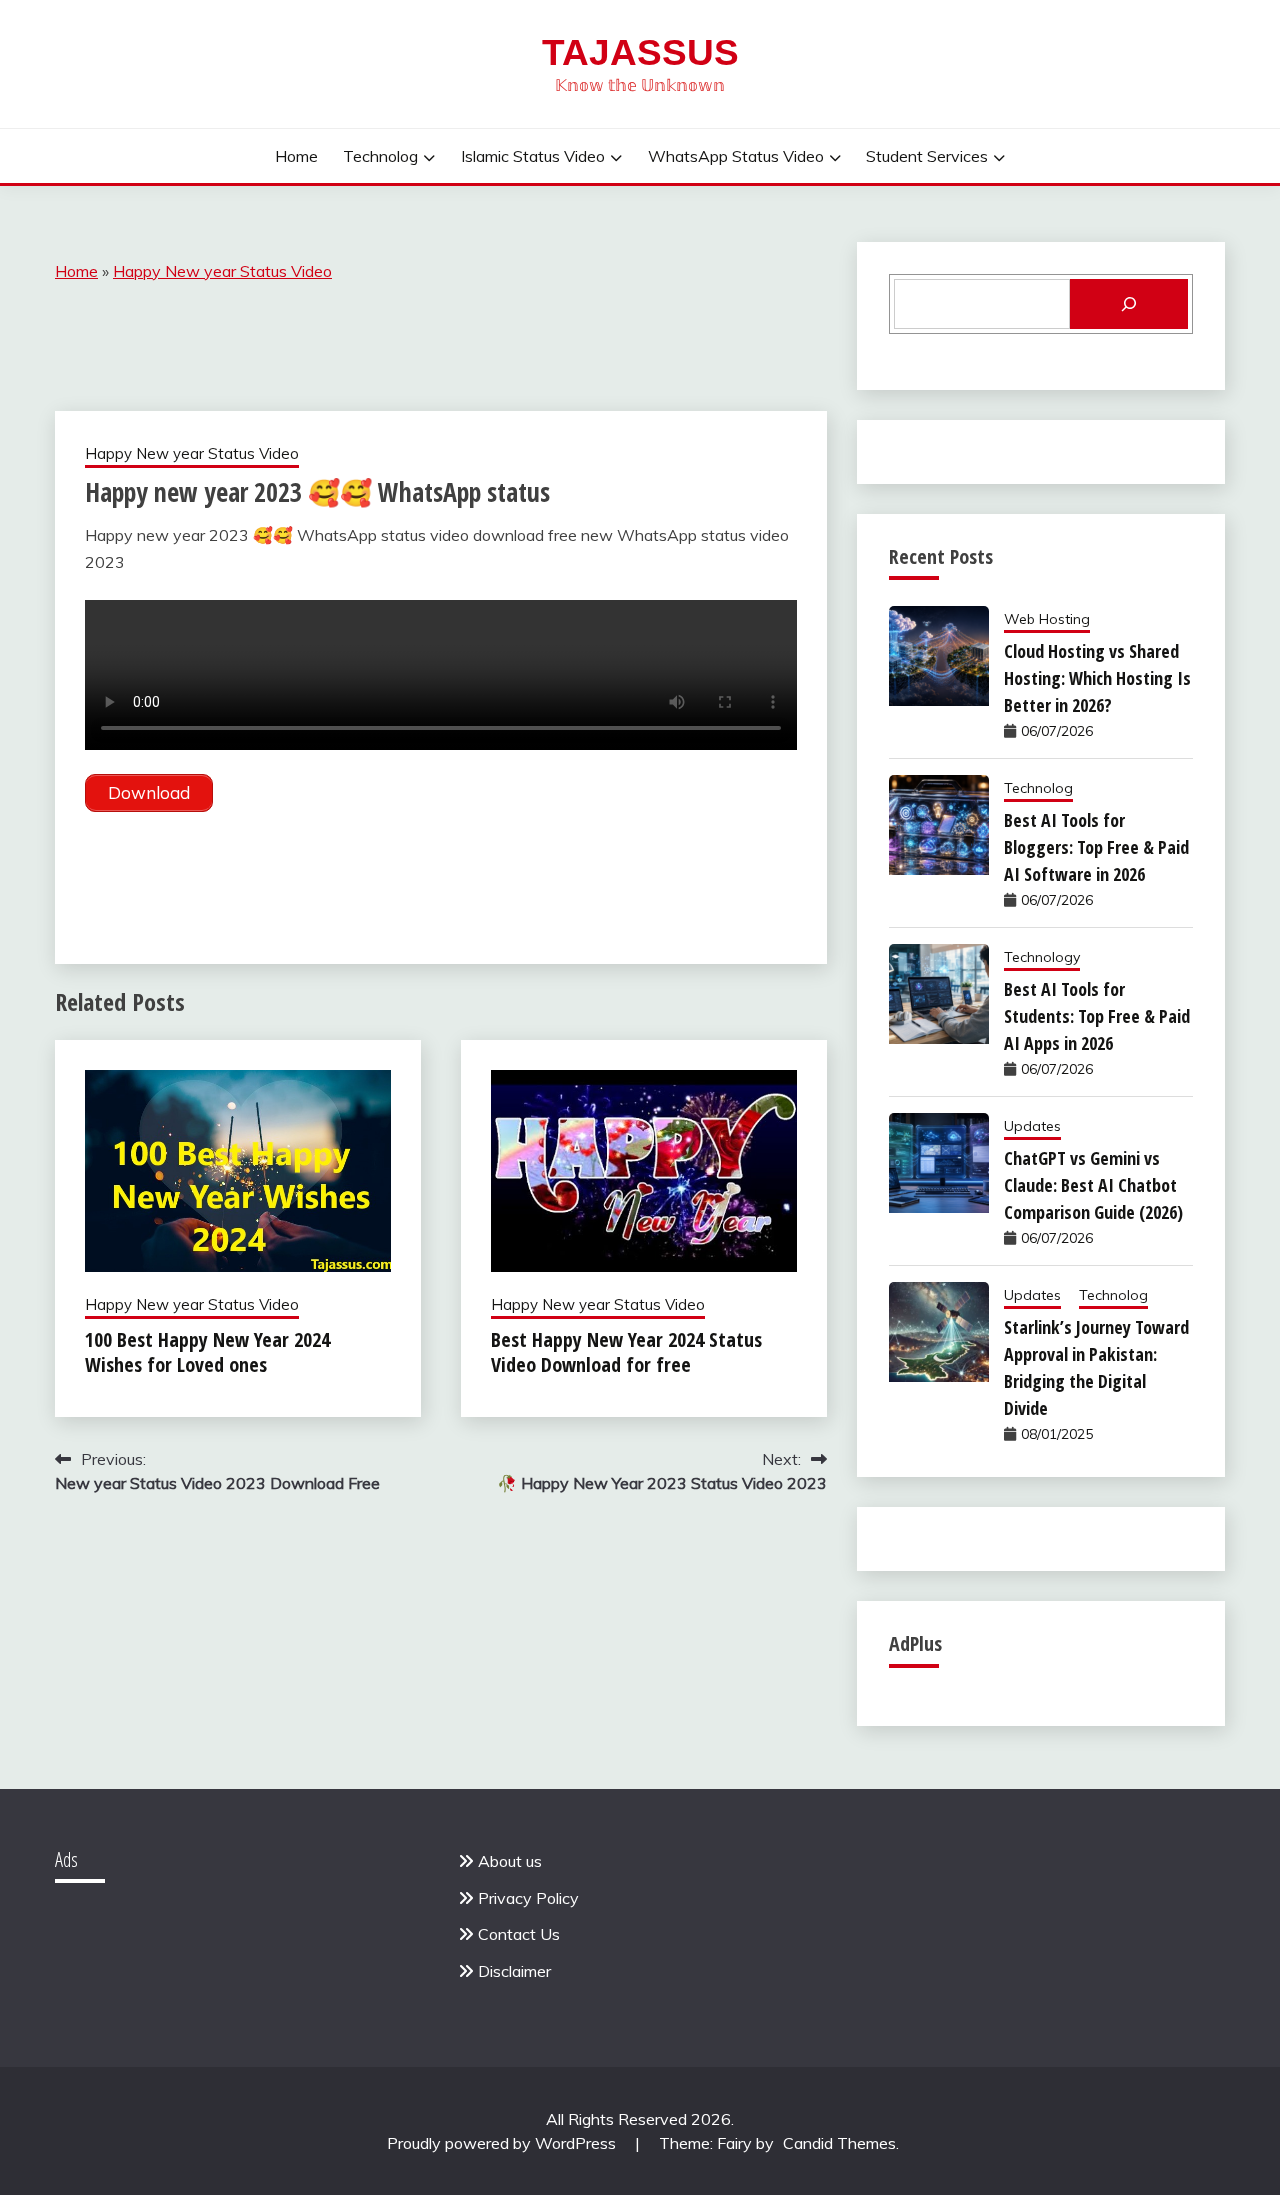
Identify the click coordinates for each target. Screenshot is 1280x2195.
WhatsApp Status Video (736, 156)
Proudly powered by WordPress (503, 2143)
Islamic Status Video (533, 156)
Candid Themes (839, 2143)
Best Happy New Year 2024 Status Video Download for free (626, 1352)
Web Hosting (1047, 619)
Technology (1042, 957)
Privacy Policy (528, 1898)
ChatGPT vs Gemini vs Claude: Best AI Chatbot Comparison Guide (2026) (1093, 1185)
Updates (1032, 1126)
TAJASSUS (640, 52)
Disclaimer (514, 1971)
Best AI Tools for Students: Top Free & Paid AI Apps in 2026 (1097, 1016)
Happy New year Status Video (222, 271)
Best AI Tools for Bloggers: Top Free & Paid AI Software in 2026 (1096, 847)
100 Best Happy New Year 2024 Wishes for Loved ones (207, 1352)
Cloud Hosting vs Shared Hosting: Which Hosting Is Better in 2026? (1097, 678)
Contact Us (519, 1934)
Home (296, 156)
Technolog (380, 156)
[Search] (1129, 304)
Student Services (927, 156)
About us (510, 1861)
